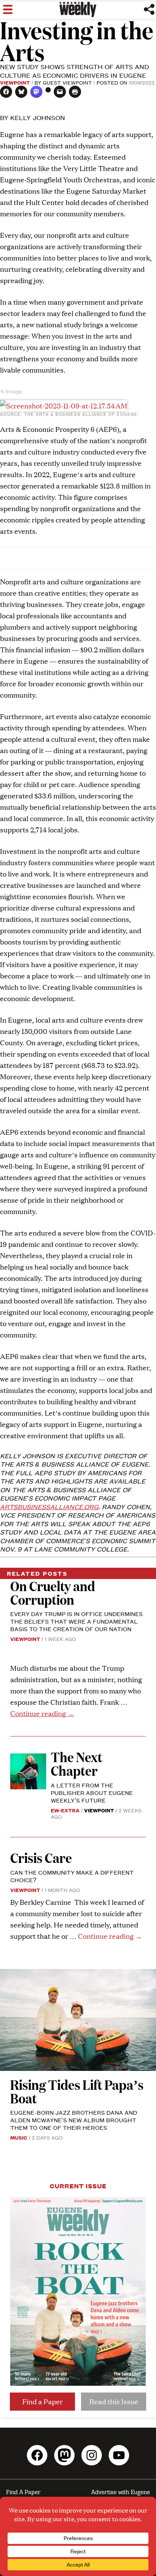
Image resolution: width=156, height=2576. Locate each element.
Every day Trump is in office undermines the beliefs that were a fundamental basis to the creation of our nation (76, 1621)
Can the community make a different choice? (72, 1876)
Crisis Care (41, 1857)
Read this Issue (114, 2401)
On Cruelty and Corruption (53, 1592)
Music (19, 2137)
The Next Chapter (76, 1763)
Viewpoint (15, 82)
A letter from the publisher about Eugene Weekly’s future (92, 1793)
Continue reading (42, 1713)
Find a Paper (43, 2401)
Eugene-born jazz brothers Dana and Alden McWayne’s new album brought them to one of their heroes (74, 2120)
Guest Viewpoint (67, 82)
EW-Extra (65, 1810)
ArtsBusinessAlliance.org (49, 1507)
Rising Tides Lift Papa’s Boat (77, 2091)
